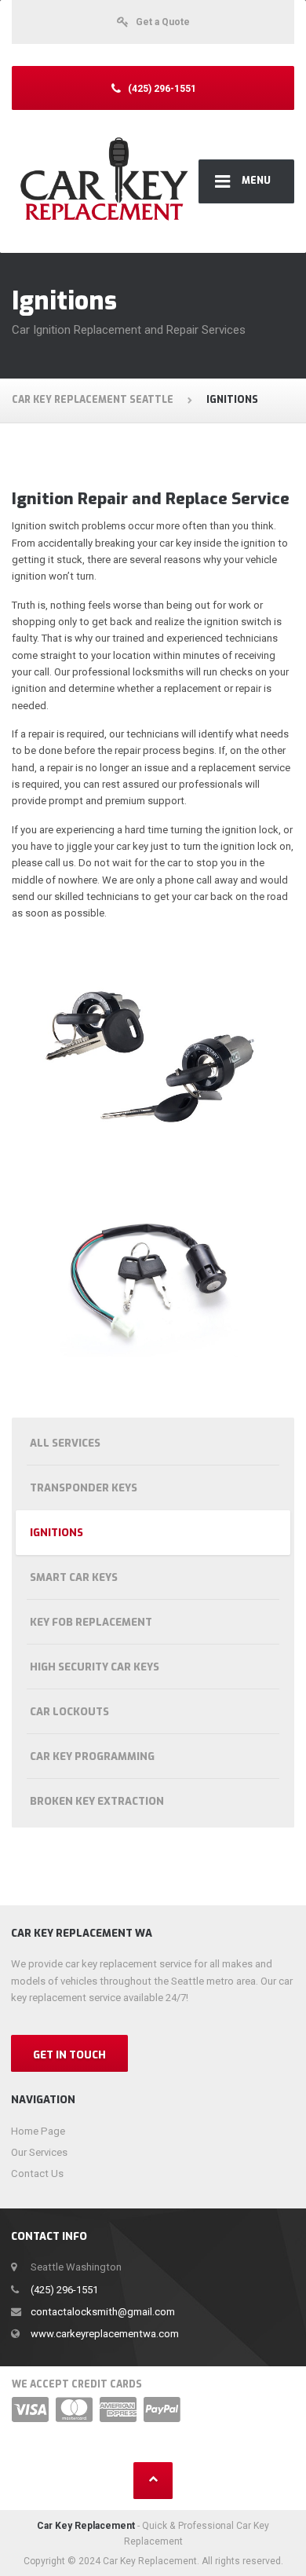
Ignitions (56, 1533)
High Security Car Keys (95, 1667)
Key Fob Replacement (91, 1622)
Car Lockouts (69, 1712)
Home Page (38, 2131)
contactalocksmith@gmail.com (103, 2312)
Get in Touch (69, 2055)
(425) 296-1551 (64, 2290)
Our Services (39, 2152)
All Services (65, 1443)
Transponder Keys (84, 1488)
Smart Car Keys (74, 1577)
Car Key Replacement (86, 2526)
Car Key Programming (92, 1756)
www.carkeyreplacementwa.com (105, 2334)
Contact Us (37, 2173)
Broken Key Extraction (97, 1801)
